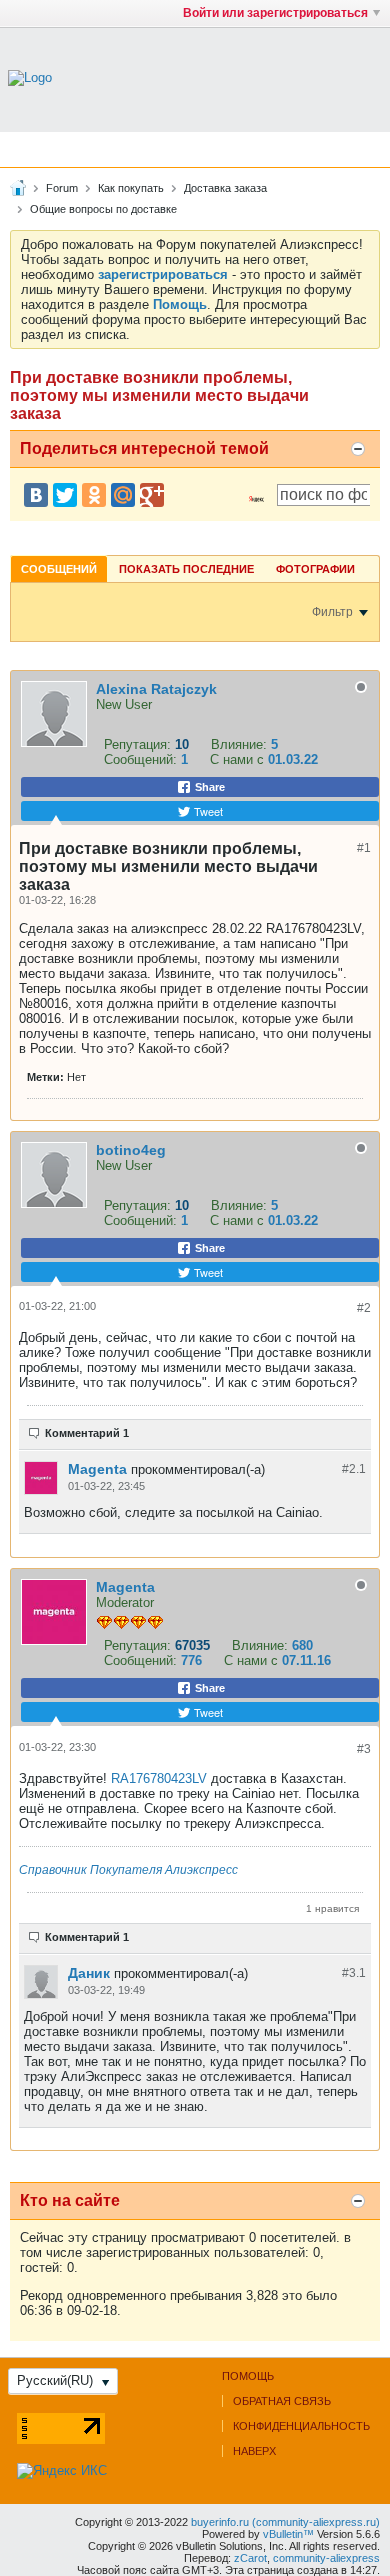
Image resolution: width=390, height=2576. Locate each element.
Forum (62, 188)
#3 (364, 1749)
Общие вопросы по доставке (103, 209)
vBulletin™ (288, 2534)
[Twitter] (65, 495)
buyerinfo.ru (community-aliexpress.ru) (285, 2522)
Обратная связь (282, 2401)
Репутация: (137, 745)
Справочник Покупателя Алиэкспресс (128, 1870)
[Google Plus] (152, 495)
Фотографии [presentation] (315, 569)
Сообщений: (140, 760)
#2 (364, 1308)
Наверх (254, 2451)
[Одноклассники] (94, 495)
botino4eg (131, 1150)
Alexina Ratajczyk (156, 689)
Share (208, 787)
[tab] (59, 569)
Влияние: (239, 745)
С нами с (239, 760)
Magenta (97, 1469)
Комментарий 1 (87, 1433)
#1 (364, 848)
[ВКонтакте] (36, 495)
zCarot (250, 2558)
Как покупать (131, 188)
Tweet (207, 811)
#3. (354, 1973)
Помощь (248, 2376)
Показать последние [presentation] (186, 569)
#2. (354, 1469)
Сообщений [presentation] (59, 569)
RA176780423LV (161, 1778)
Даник (89, 1973)
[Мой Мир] (123, 495)
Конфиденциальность (301, 2426)
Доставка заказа (225, 188)
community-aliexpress (326, 2558)
